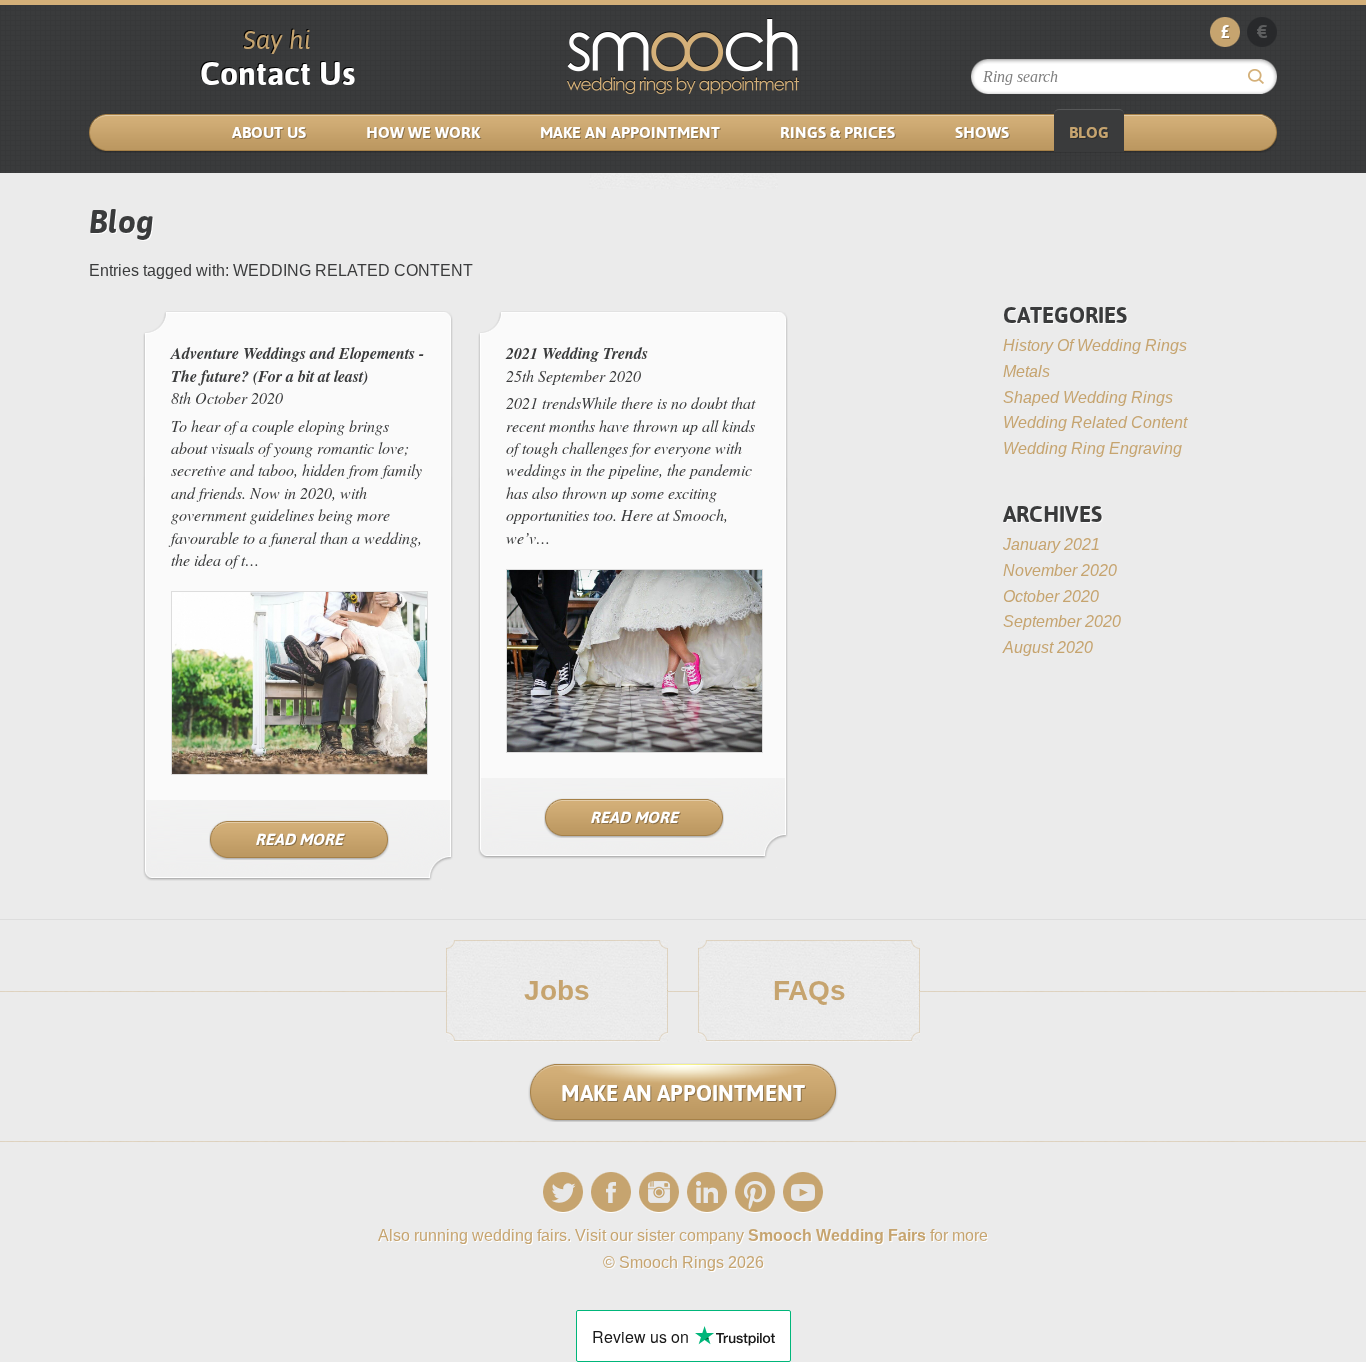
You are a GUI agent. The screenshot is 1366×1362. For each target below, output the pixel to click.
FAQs (809, 990)
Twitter (563, 1192)
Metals (1026, 371)
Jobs (557, 990)
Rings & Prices (837, 132)
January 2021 (1051, 544)
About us (269, 132)
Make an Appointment (630, 132)
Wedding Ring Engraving (1092, 448)
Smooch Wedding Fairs (837, 1235)
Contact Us (277, 73)
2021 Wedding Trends (577, 353)
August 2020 (1048, 647)
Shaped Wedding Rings (1088, 397)
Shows (982, 132)
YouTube (803, 1192)
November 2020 (1060, 570)
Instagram (659, 1192)
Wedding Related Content (1095, 422)
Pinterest (755, 1192)
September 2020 (1062, 621)
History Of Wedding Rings (1095, 345)
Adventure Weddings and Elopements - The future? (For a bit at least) (297, 364)
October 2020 (1051, 596)
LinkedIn (707, 1192)
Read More (299, 839)
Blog (1089, 132)
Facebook (611, 1192)
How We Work (423, 132)
